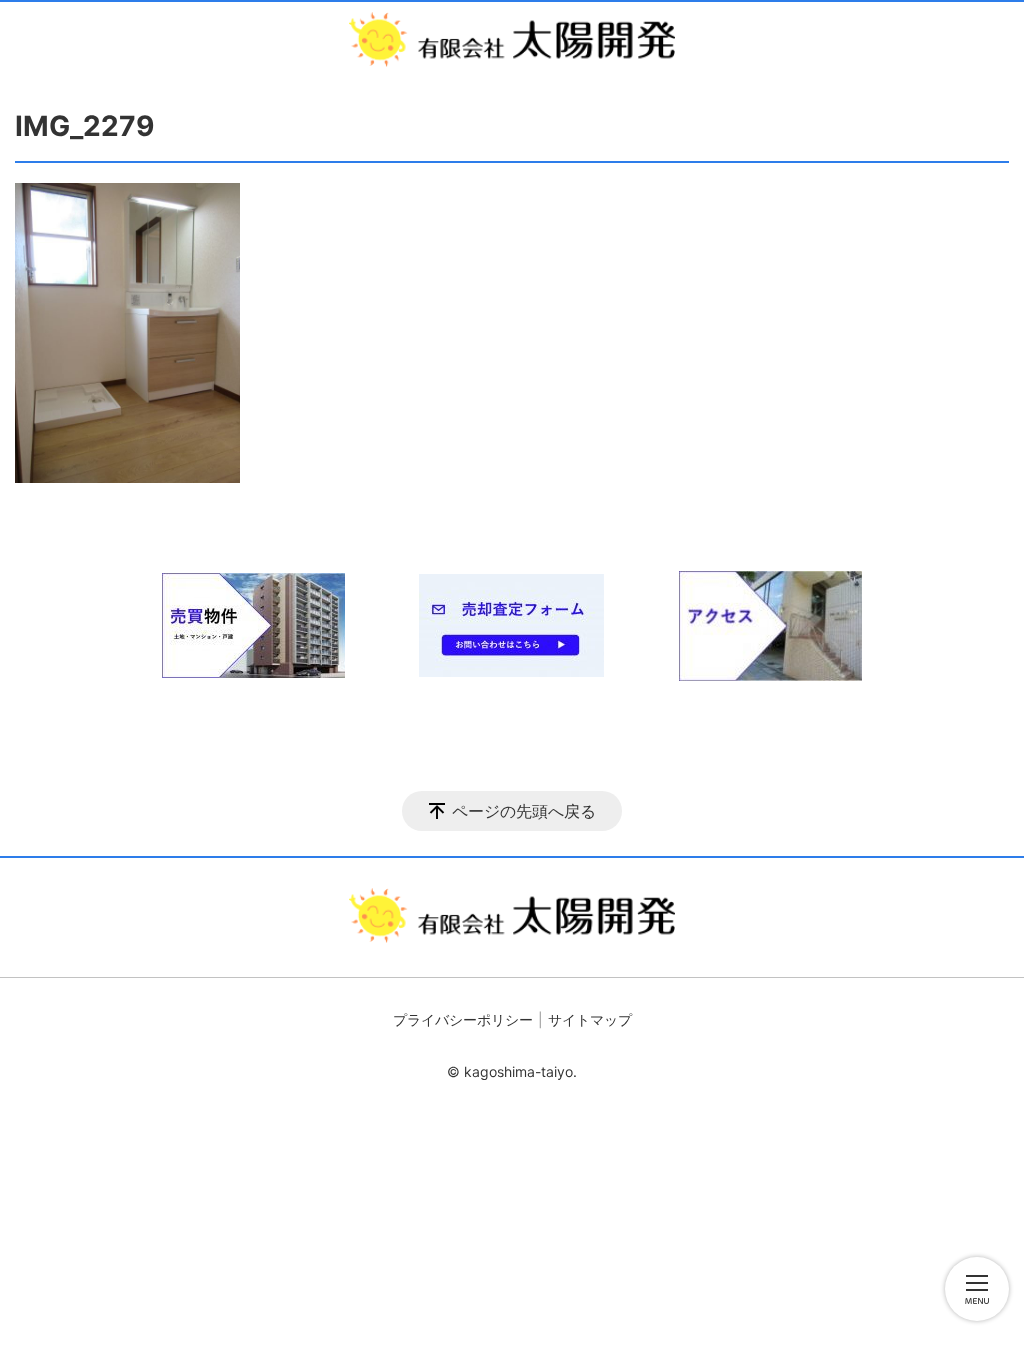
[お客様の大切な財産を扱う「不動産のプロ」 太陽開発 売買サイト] (512, 39)
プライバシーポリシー (463, 1019)
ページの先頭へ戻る (524, 811)
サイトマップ (590, 1019)
